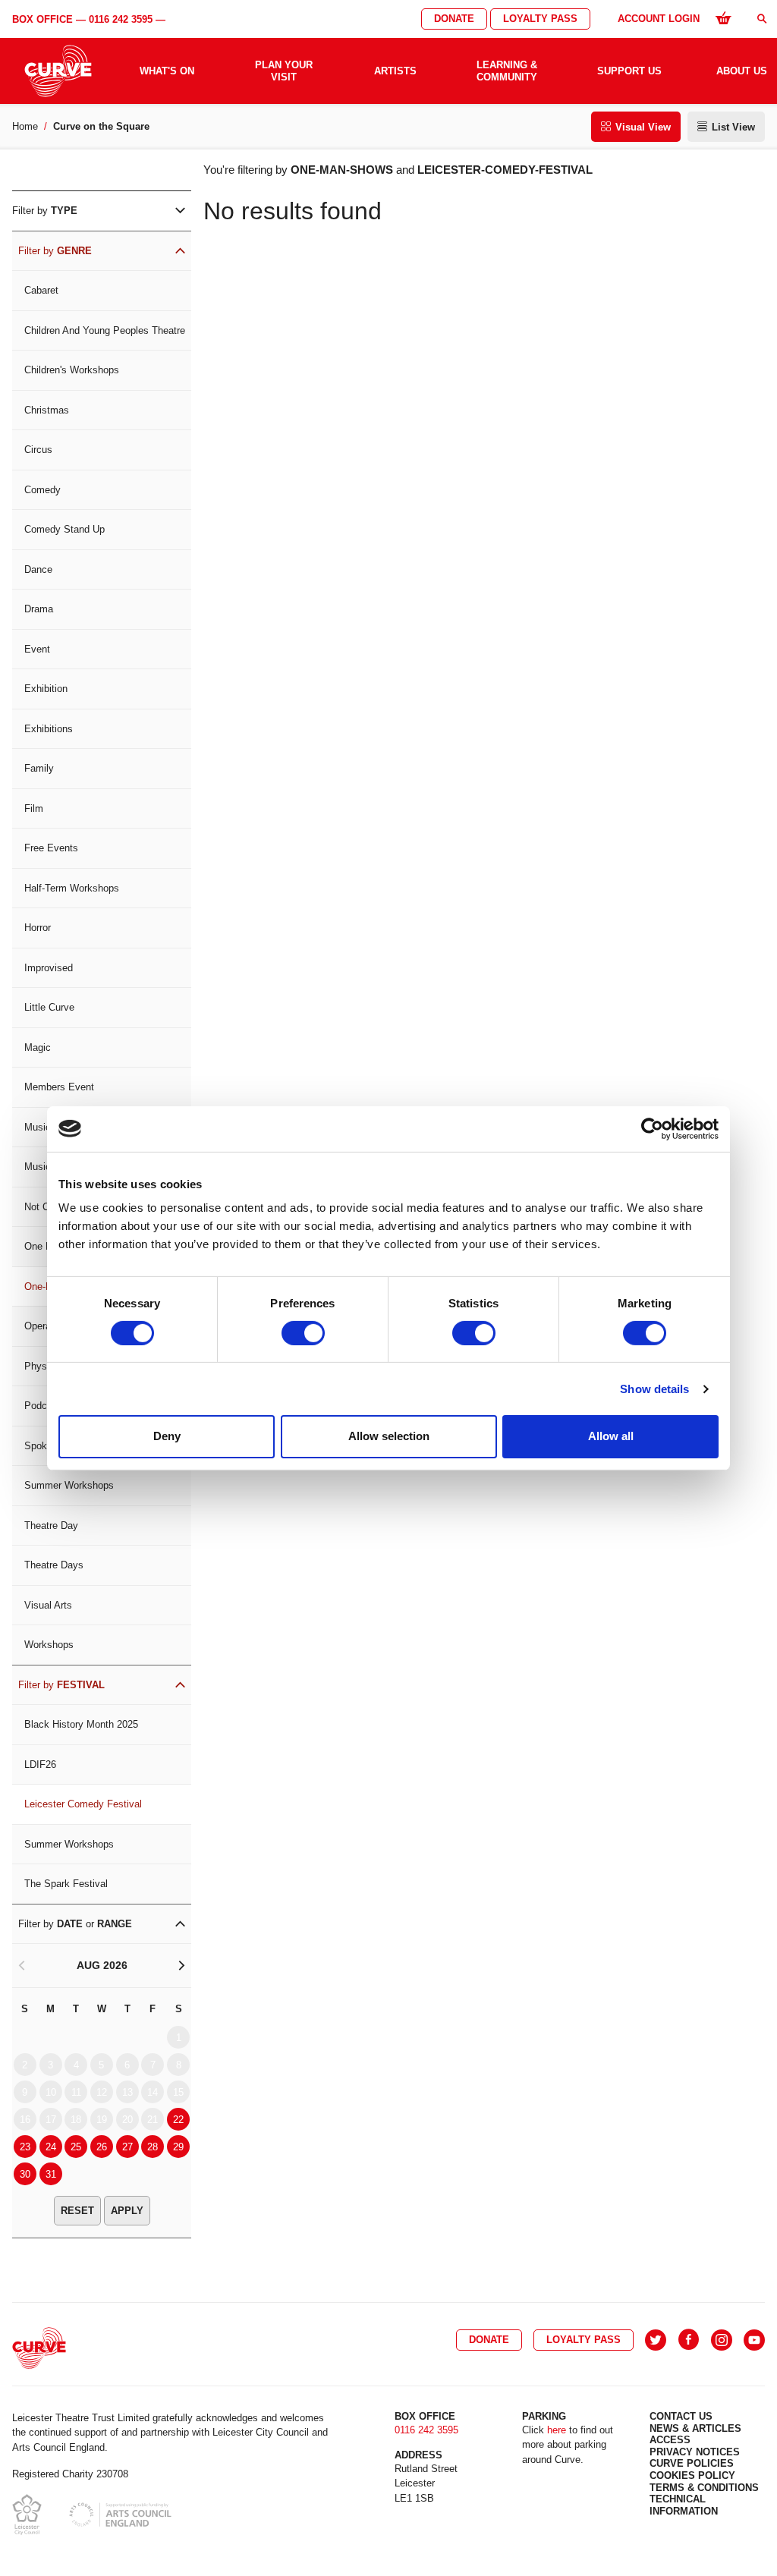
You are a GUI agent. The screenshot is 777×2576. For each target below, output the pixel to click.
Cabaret (41, 290)
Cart (723, 17)
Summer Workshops (69, 1485)
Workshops (49, 1645)
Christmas (47, 410)
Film (34, 808)
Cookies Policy (692, 2475)
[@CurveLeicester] (656, 2340)
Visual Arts (48, 1605)
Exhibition (46, 689)
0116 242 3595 (121, 19)
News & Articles (695, 2428)
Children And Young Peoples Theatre (105, 330)
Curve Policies (692, 2463)
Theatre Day (51, 1525)
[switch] (303, 1333)
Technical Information (684, 2505)
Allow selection (389, 1436)
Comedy (42, 490)
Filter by (45, 211)
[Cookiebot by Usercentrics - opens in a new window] (652, 1128)
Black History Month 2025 (81, 1724)
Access (670, 2440)
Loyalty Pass (540, 19)
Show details (654, 1389)
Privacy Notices (695, 2452)
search (762, 19)
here (557, 2430)
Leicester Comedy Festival (83, 1804)
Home (25, 126)
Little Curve (49, 1007)
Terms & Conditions (704, 2488)
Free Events (51, 848)
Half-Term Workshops (72, 888)
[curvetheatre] (754, 2340)
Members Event (59, 1087)
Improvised (49, 968)
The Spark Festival (66, 1884)
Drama (39, 609)
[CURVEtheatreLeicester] (689, 2340)
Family (39, 768)
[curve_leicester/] (722, 2340)
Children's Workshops (72, 370)
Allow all (611, 1436)
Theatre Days (54, 1565)
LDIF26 (40, 1765)
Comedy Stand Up (64, 529)
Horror (38, 928)
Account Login (659, 19)
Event (37, 649)
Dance (38, 569)
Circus (38, 450)
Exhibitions (49, 729)
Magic (38, 1047)
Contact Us (681, 2416)
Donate (454, 19)
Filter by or (75, 1924)
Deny (167, 1436)
